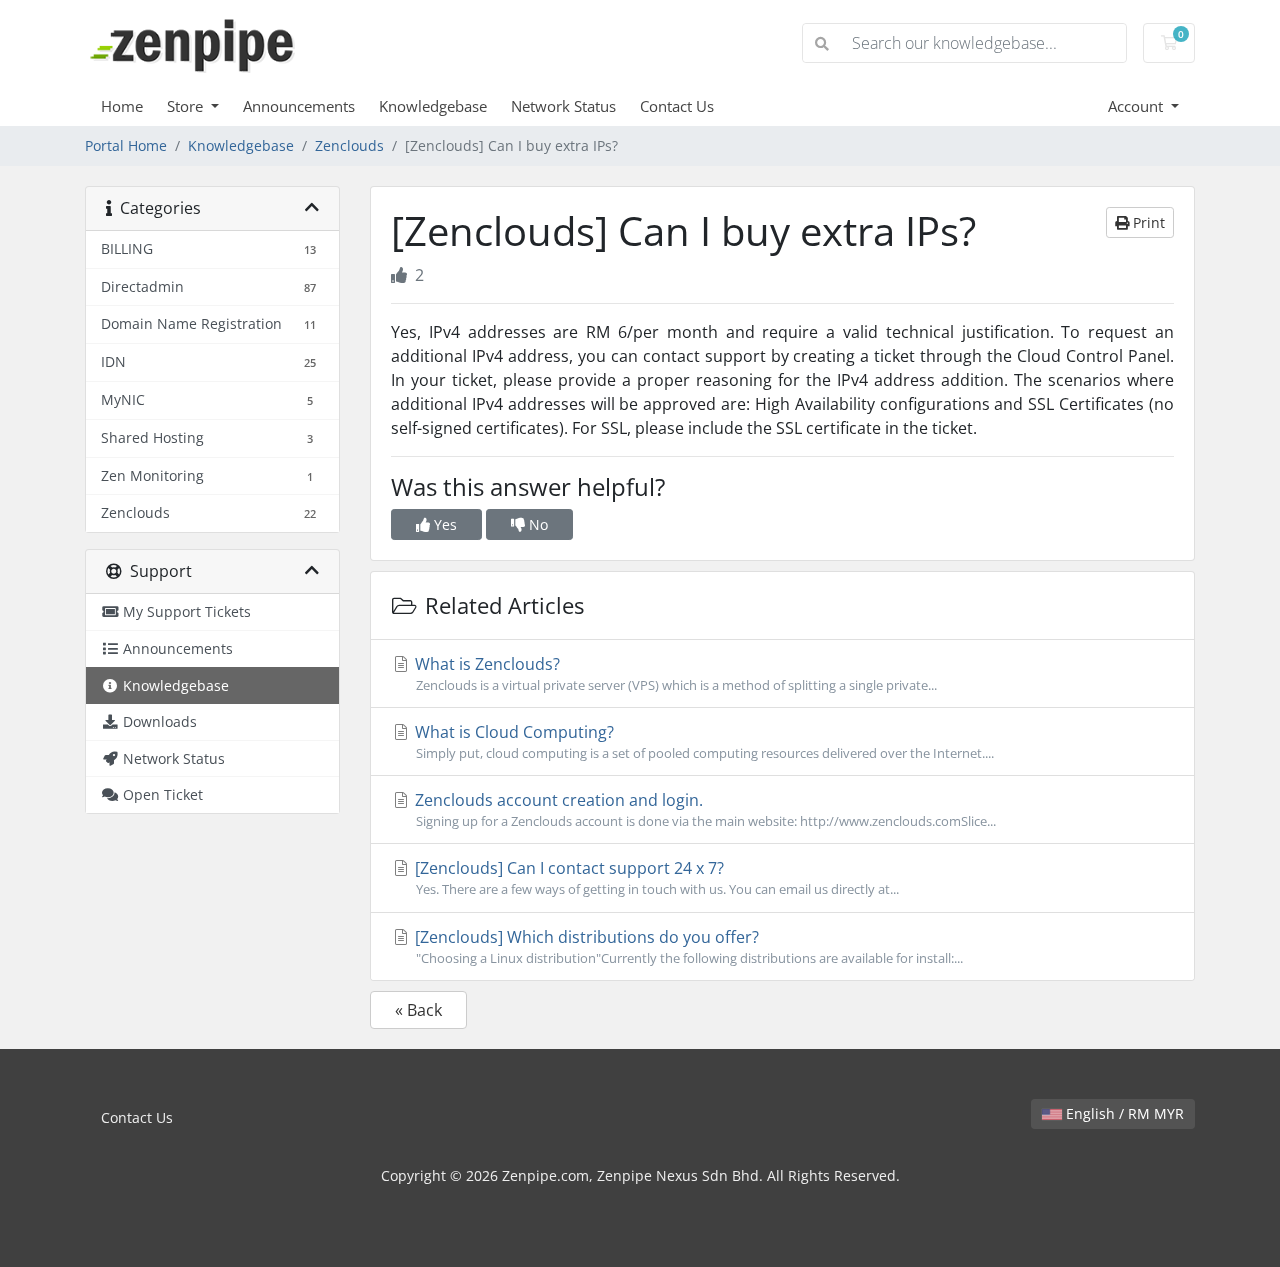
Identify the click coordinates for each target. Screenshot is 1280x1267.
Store (187, 106)
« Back (418, 1010)
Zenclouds (349, 145)
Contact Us (677, 106)
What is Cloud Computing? (702, 741)
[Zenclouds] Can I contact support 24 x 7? (655, 877)
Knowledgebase (433, 106)
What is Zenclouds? (674, 673)
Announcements (299, 106)
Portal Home (126, 145)
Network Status (563, 106)
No (536, 524)
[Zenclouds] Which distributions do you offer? (687, 946)
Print (1147, 222)
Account (1137, 106)
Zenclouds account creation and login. (703, 809)
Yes (443, 524)
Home (122, 106)
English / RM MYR (1123, 1113)
